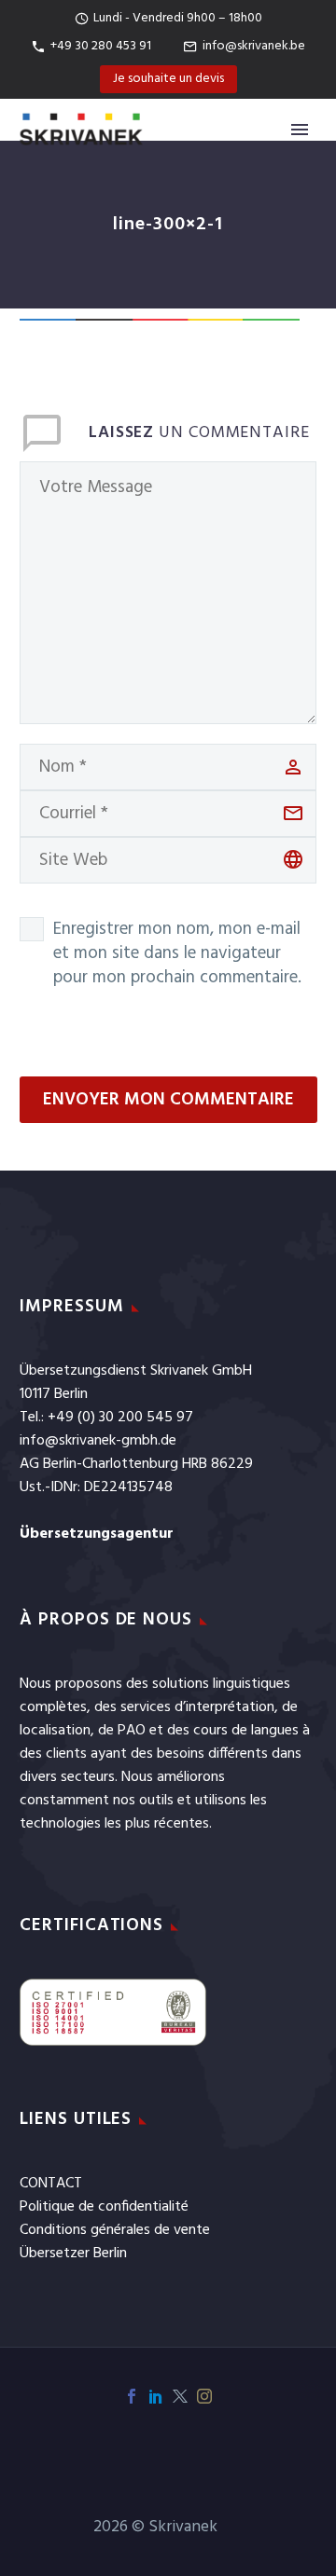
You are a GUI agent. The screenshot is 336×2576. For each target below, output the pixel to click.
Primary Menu (300, 130)
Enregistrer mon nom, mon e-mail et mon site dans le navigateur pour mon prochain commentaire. (177, 953)
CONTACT (51, 2184)
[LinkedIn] (156, 2396)
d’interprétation (224, 1707)
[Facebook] (132, 2396)
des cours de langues (233, 1731)
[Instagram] (204, 2396)
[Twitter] (180, 2396)
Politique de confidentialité (104, 2207)
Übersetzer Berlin (73, 2254)
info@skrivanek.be (254, 46)
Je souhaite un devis (168, 79)
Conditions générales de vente (115, 2230)
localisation (55, 1731)
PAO (132, 1731)
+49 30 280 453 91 (101, 46)
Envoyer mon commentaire (168, 1100)
